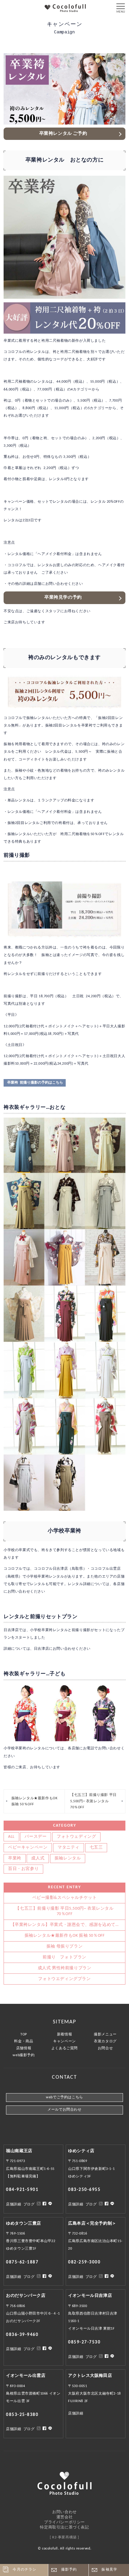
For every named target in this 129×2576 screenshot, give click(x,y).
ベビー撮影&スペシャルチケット (65, 1898)
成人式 (38, 1858)
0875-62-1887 (22, 2262)
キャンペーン (64, 2041)
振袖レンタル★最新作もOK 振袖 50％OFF (34, 1801)
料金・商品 (24, 2041)
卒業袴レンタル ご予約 (63, 134)
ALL (11, 1837)
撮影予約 (69, 2570)
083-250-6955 (84, 2190)
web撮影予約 (24, 2055)
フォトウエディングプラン (64, 1979)
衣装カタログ (105, 2041)
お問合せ (105, 2048)
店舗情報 (24, 2048)
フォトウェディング (76, 1837)
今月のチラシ (24, 2570)
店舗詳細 (13, 2204)
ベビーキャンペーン (28, 1848)
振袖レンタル (68, 1858)
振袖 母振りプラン (64, 1947)
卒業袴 (15, 1858)
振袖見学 (109, 2570)
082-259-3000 (84, 2262)
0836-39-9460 (22, 2335)
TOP (24, 2035)
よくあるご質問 (64, 2048)
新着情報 (64, 2035)
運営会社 (64, 2517)
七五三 (96, 1848)
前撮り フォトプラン (64, 1957)
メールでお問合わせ (64, 2110)
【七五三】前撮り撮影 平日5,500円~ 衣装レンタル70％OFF (93, 1801)
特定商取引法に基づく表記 (64, 2527)
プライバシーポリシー (64, 2522)
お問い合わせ (64, 2512)
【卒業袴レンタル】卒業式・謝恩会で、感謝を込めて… (65, 1925)
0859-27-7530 (84, 2342)
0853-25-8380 (22, 2415)
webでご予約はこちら (64, 2097)
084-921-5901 (22, 2190)
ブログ (29, 2204)
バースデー (36, 1837)
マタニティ (69, 1848)
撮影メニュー (105, 2035)
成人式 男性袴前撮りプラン (65, 1968)
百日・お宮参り (23, 1869)
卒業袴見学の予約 (63, 598)
